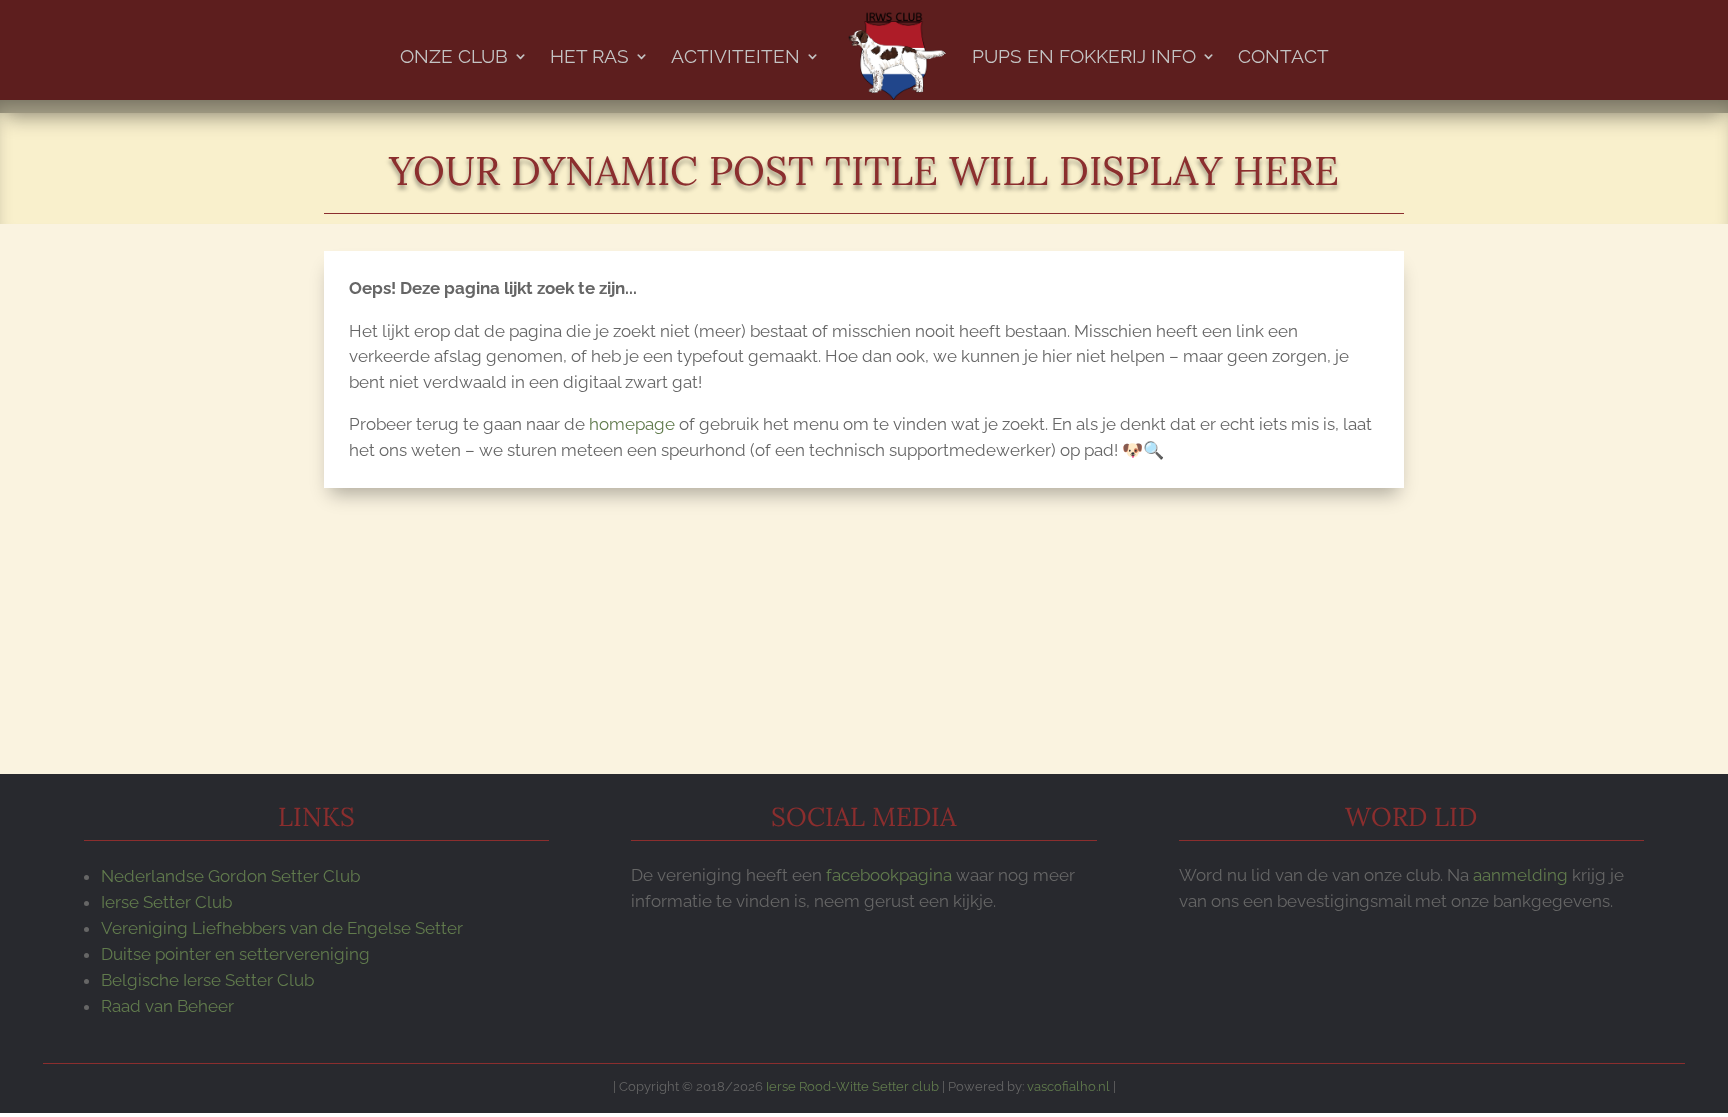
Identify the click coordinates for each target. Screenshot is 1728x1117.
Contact (1283, 56)
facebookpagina (889, 875)
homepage (632, 424)
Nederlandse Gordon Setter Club (230, 876)
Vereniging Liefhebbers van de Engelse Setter (282, 928)
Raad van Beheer (167, 1006)
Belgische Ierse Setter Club (207, 980)
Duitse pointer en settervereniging (235, 954)
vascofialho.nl (1068, 1086)
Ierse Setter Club (166, 902)
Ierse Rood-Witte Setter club (852, 1086)
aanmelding (1520, 875)
